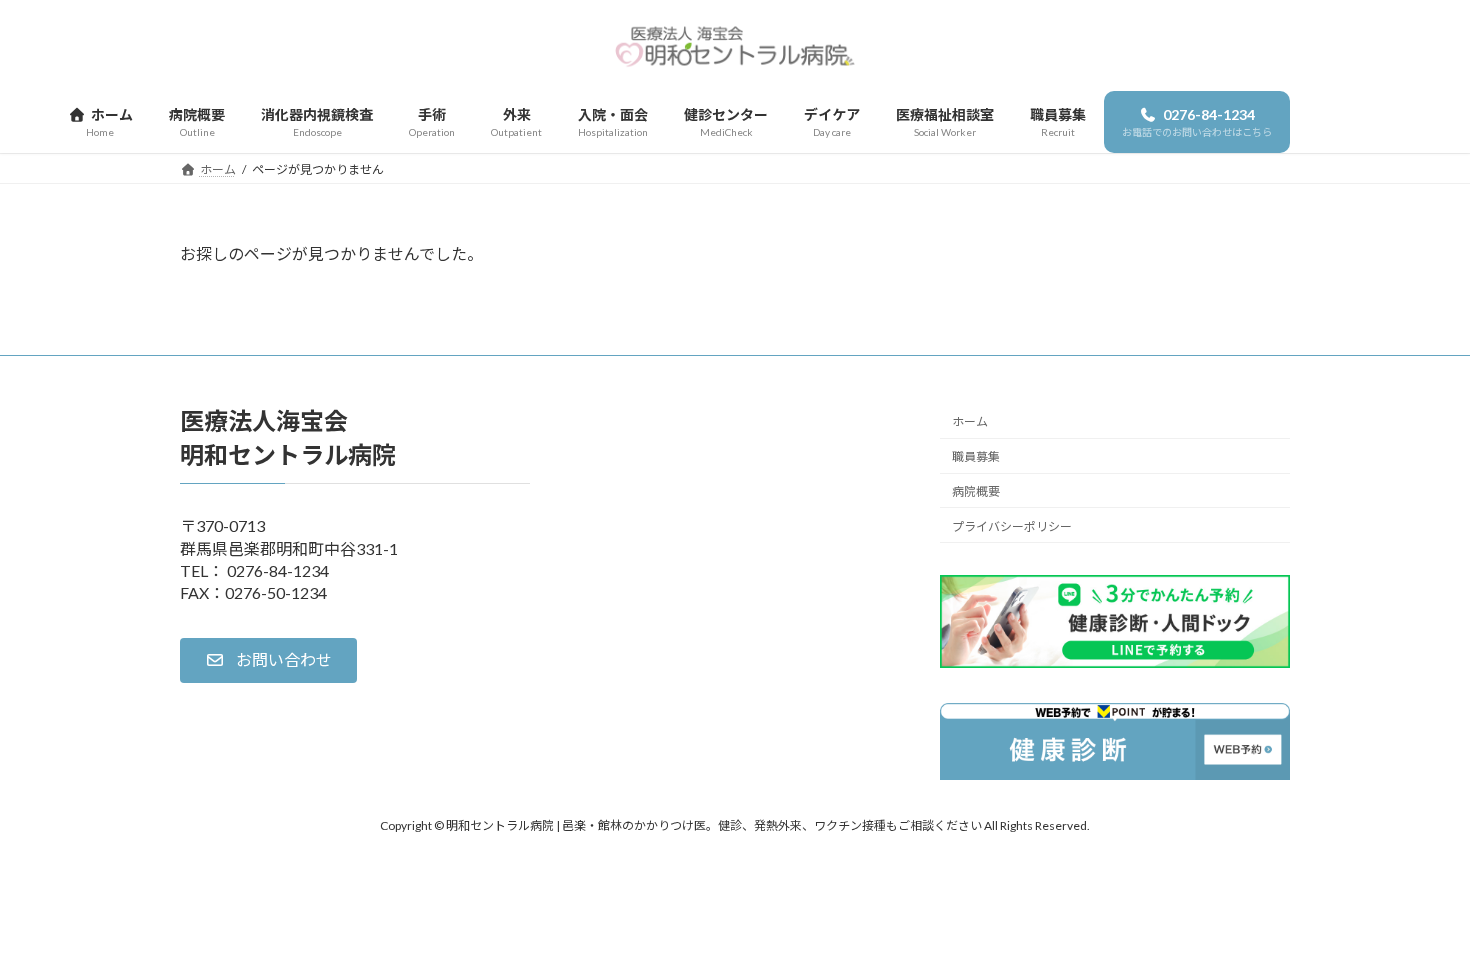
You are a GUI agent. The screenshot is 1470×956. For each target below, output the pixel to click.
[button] (268, 660)
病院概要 (976, 491)
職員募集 (976, 456)
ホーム (970, 421)
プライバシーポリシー (1012, 526)
